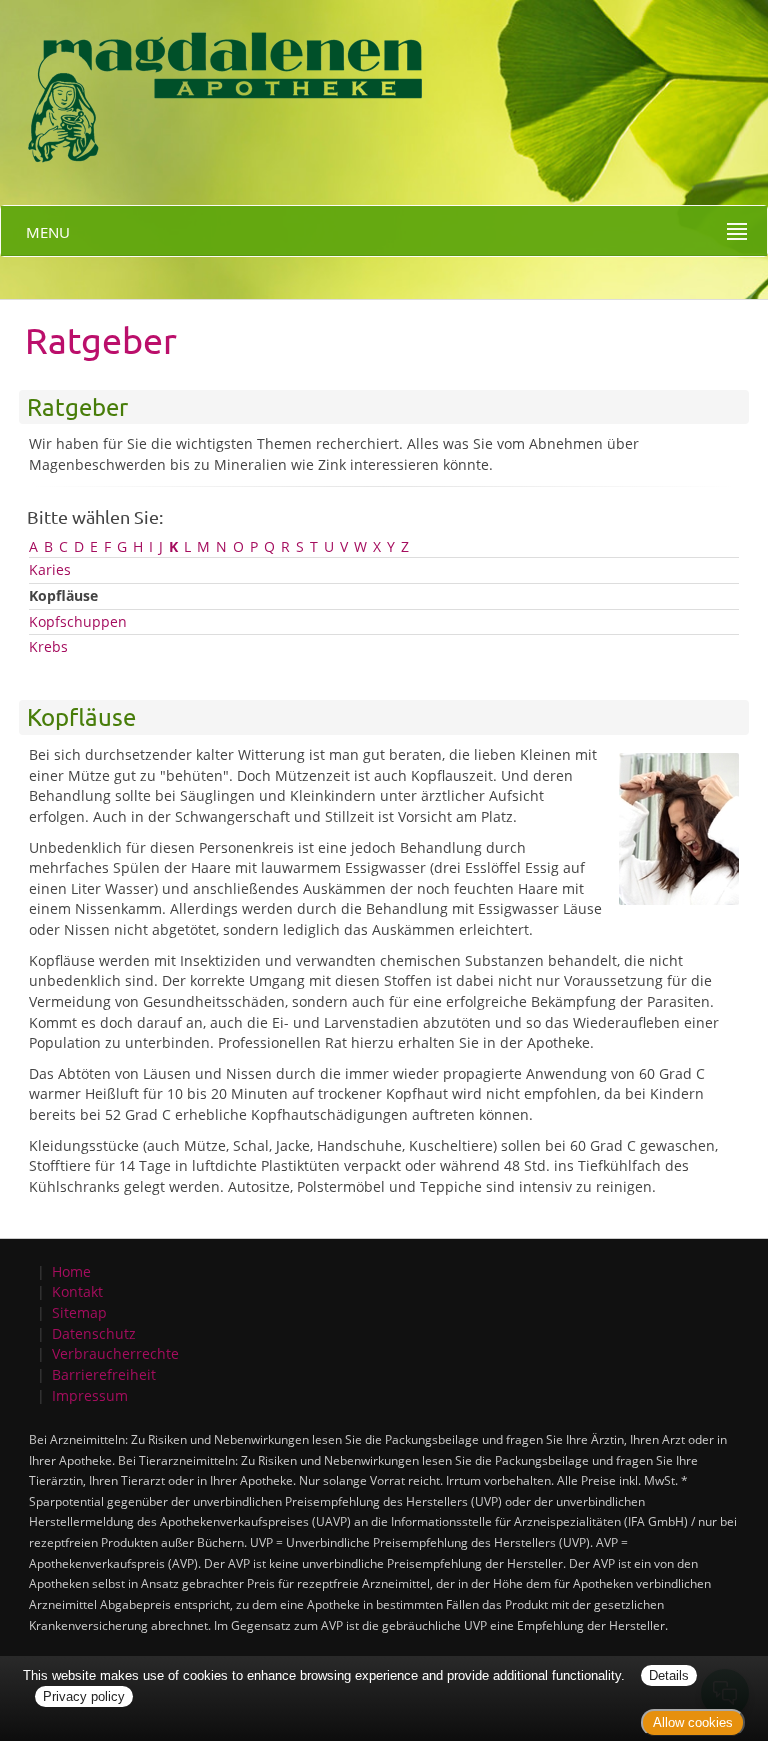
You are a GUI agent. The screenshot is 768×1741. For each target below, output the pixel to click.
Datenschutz (94, 1333)
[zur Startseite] (225, 85)
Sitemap (79, 1312)
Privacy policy (84, 1696)
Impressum (90, 1395)
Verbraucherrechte (115, 1353)
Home (71, 1271)
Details (669, 1675)
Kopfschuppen (78, 621)
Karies (50, 569)
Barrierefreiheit (104, 1374)
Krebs (48, 646)
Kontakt (77, 1291)
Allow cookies (693, 1722)
